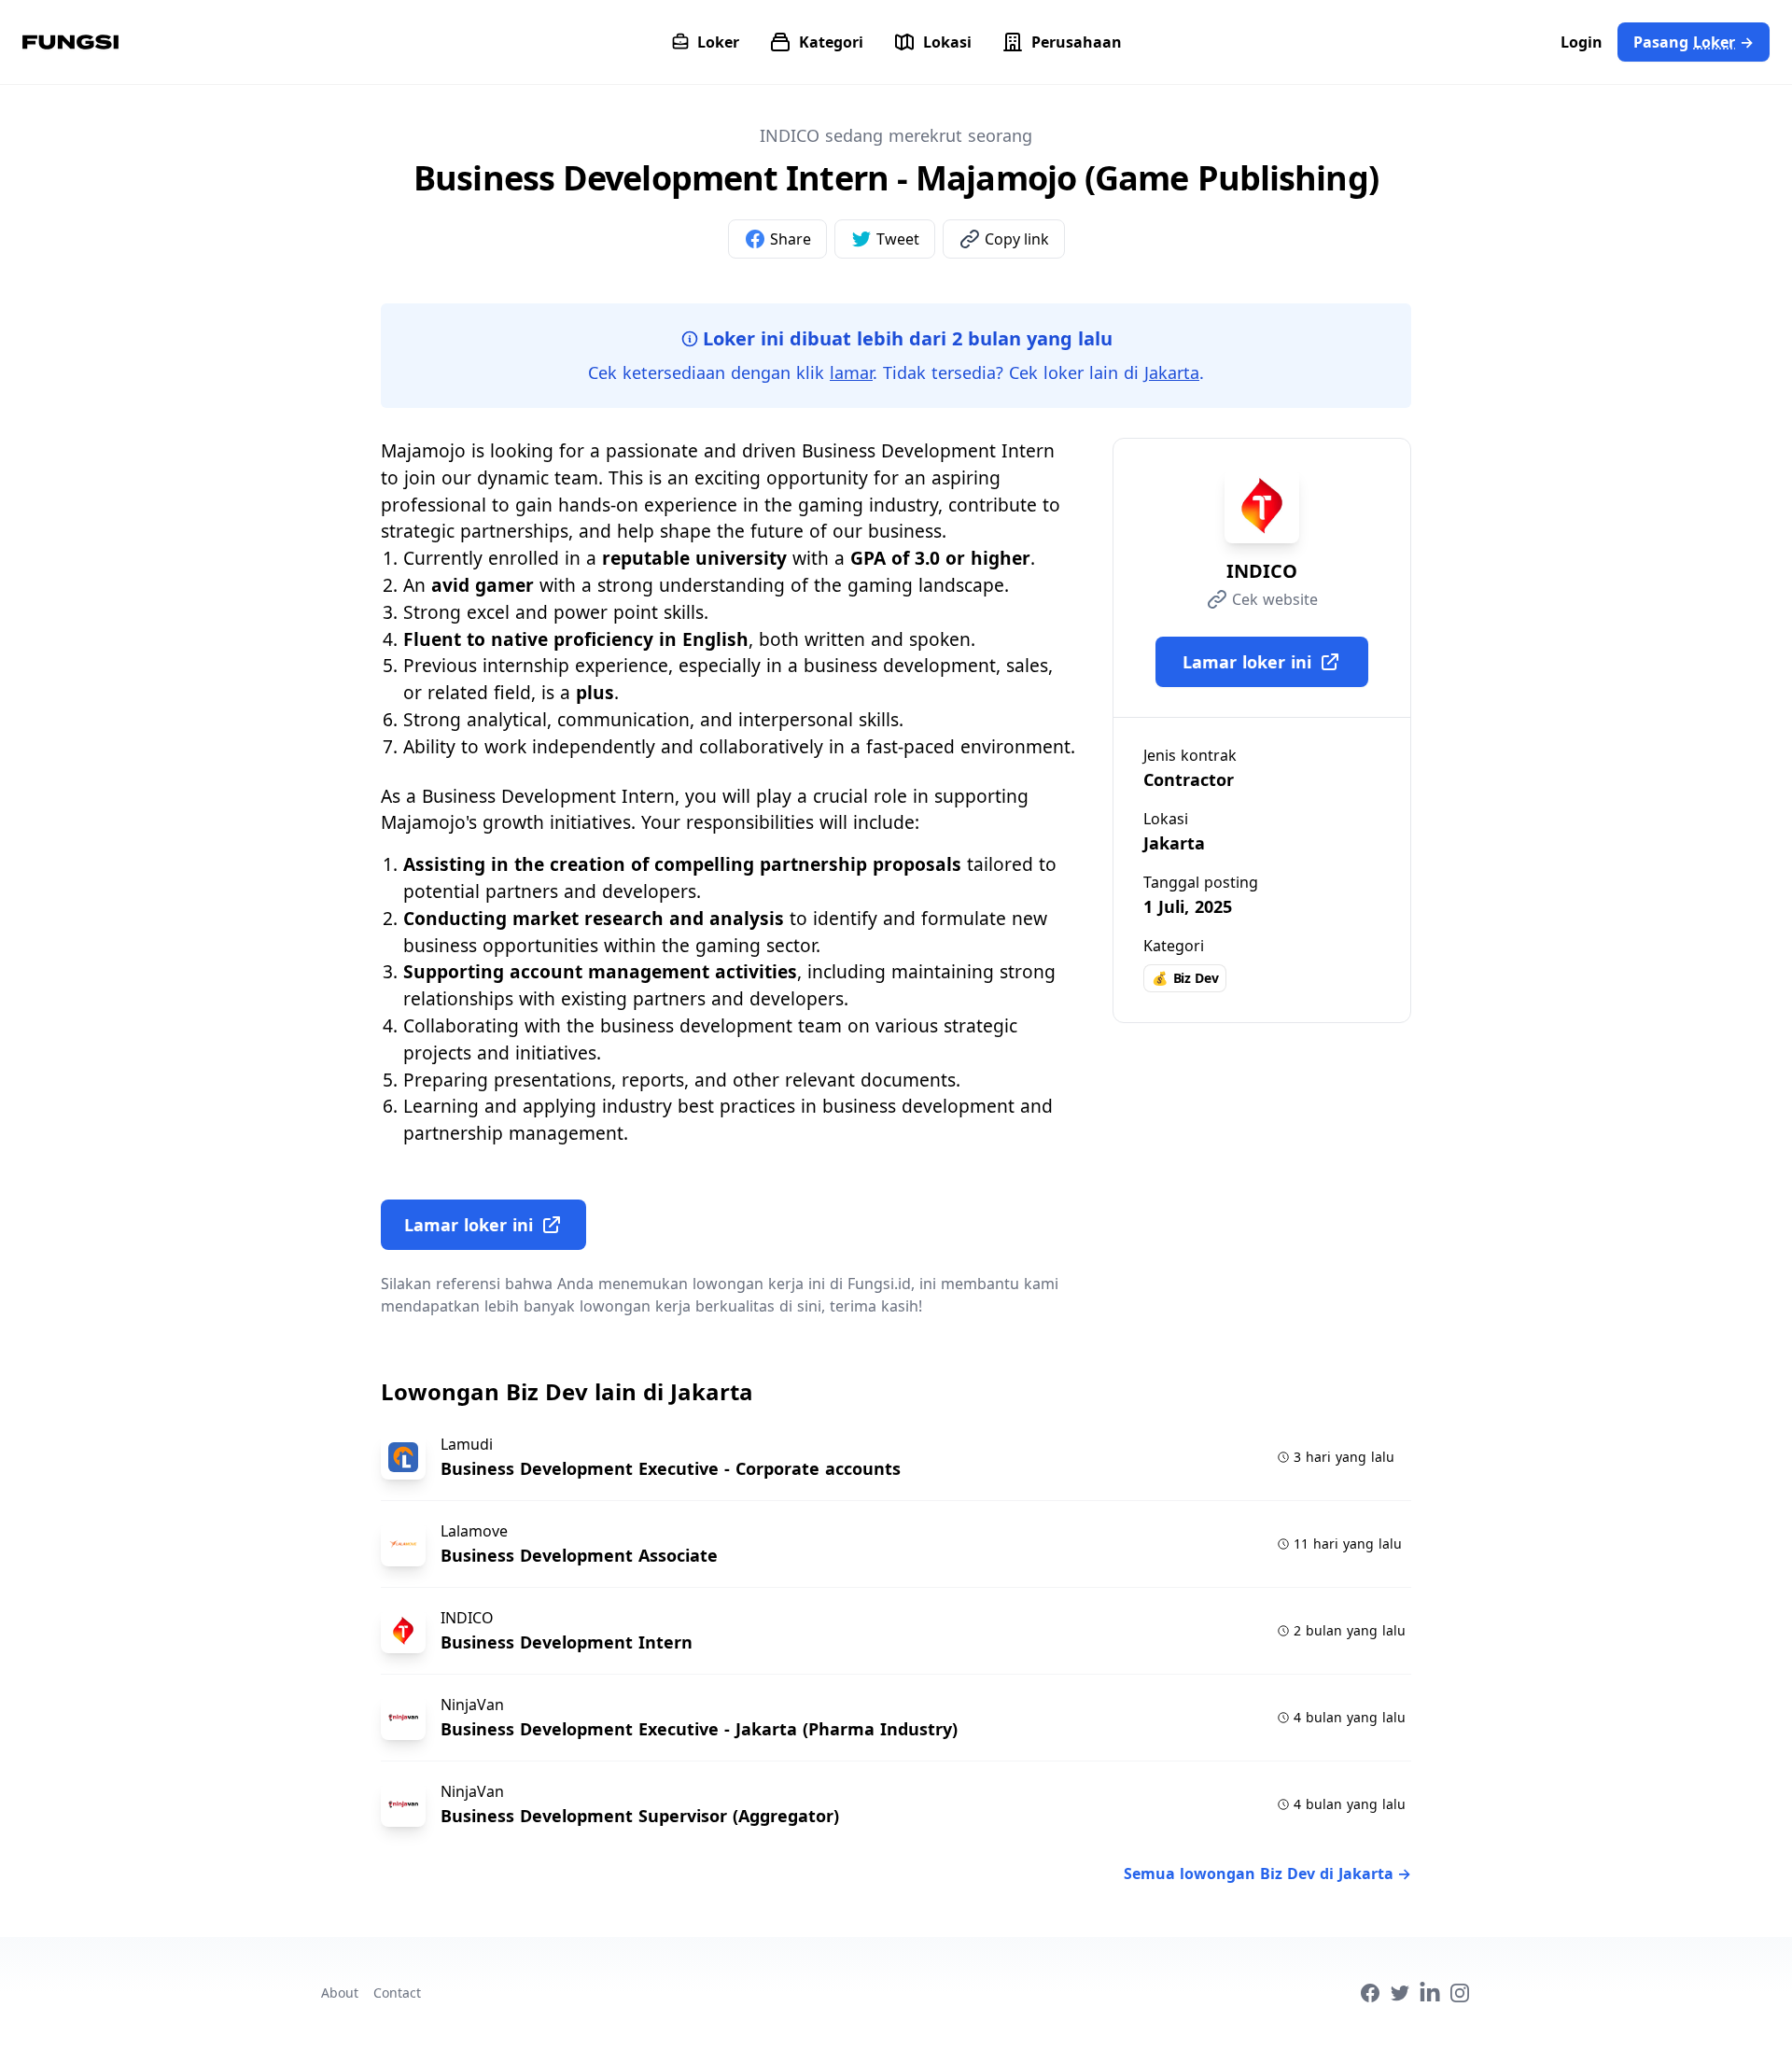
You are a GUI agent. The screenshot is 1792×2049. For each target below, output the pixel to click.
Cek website (1275, 599)
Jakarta (1172, 372)
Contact (397, 1993)
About (340, 1993)
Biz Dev (1185, 978)
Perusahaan (1077, 42)
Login (1582, 42)
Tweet (898, 239)
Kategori (831, 42)
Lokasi (947, 42)
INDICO (1262, 571)
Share (791, 239)
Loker (718, 42)
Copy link (1017, 239)
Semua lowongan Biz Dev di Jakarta (1267, 1874)
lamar (851, 372)
